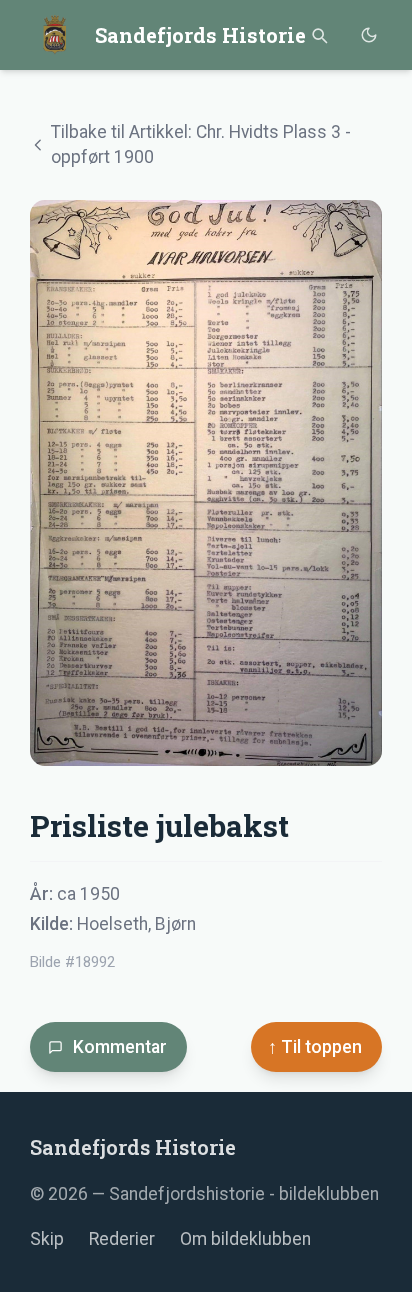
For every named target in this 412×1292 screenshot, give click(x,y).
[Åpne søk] (318, 35)
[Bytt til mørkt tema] (368, 35)
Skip (47, 1239)
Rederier (122, 1239)
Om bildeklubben (245, 1239)
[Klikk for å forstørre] (206, 483)
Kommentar (120, 1047)
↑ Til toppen (315, 1047)
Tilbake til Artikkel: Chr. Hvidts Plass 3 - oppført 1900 (201, 144)
